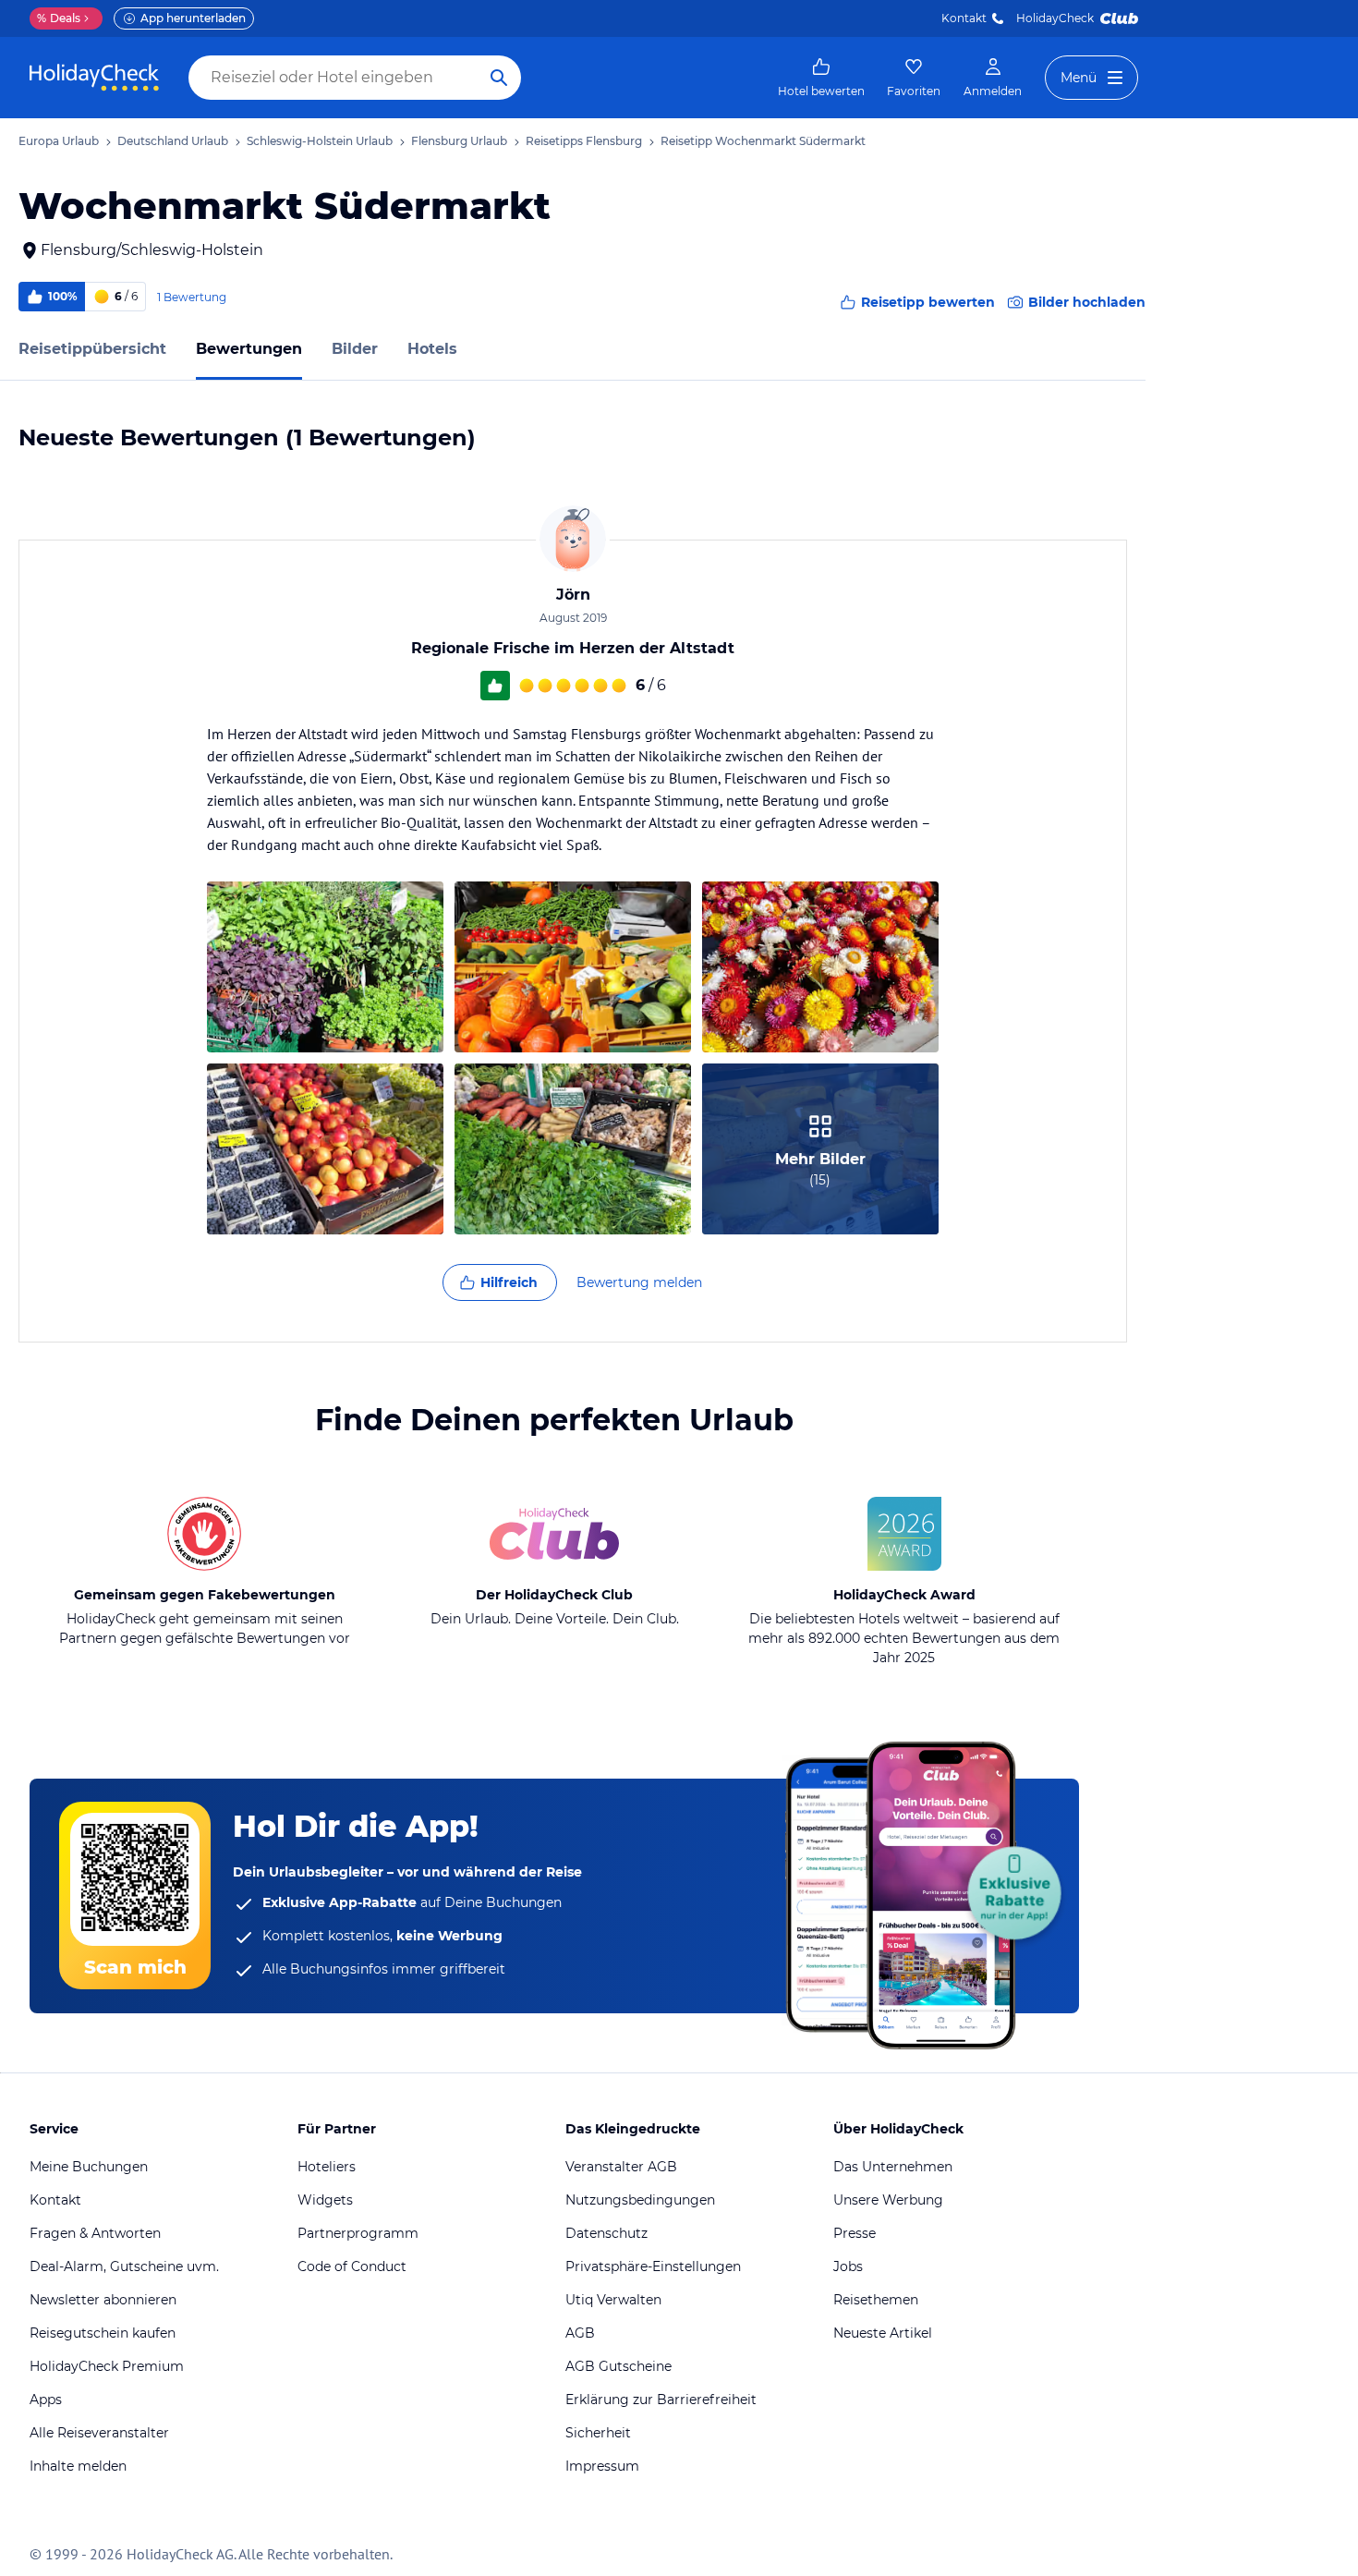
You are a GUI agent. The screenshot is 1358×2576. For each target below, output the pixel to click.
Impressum (602, 2466)
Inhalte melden (78, 2466)
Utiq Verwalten (613, 2300)
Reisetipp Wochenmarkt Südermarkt (763, 141)
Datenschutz (606, 2233)
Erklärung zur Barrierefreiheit (661, 2400)
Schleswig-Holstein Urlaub (320, 141)
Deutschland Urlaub (173, 141)
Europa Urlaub (59, 141)
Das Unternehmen (893, 2167)
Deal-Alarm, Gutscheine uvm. (124, 2266)
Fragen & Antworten (95, 2233)
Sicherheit (598, 2433)
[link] (821, 78)
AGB (580, 2333)
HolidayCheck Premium (107, 2366)
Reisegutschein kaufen (103, 2333)
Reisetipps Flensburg (584, 141)
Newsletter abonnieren (103, 2300)
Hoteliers (327, 2167)
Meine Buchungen (89, 2167)
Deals (59, 18)
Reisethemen (876, 2300)
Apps (46, 2400)
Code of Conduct (352, 2266)
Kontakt (964, 18)
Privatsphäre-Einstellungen (653, 2266)
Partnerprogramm (358, 2233)
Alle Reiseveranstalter (99, 2433)
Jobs (848, 2266)
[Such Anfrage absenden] (499, 78)
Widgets (325, 2200)
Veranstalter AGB (621, 2167)
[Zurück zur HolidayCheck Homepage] (94, 78)
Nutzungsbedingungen (640, 2200)
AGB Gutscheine (618, 2366)
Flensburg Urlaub (459, 141)
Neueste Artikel (883, 2333)
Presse (855, 2233)
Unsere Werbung (888, 2200)
